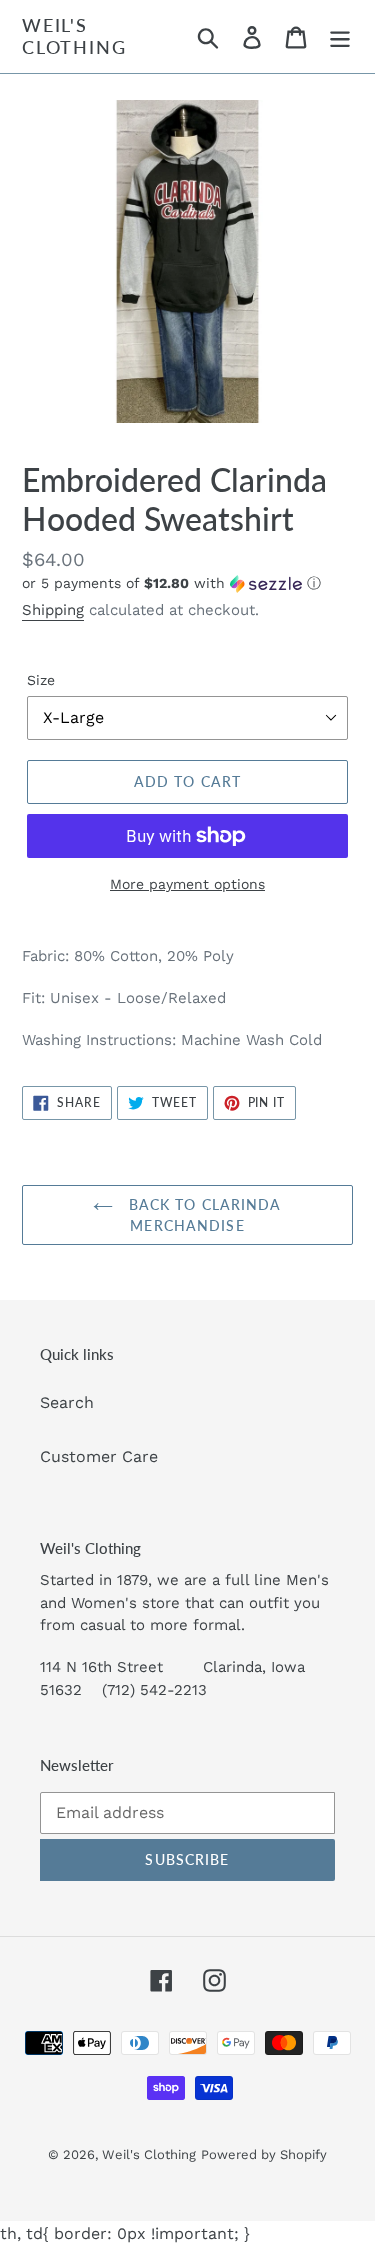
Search (67, 1402)
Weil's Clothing (74, 36)
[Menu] (340, 36)
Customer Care (99, 1456)
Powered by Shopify (264, 2154)
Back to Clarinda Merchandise (202, 1215)
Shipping (53, 610)
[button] (187, 583)
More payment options (187, 884)
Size (41, 680)
